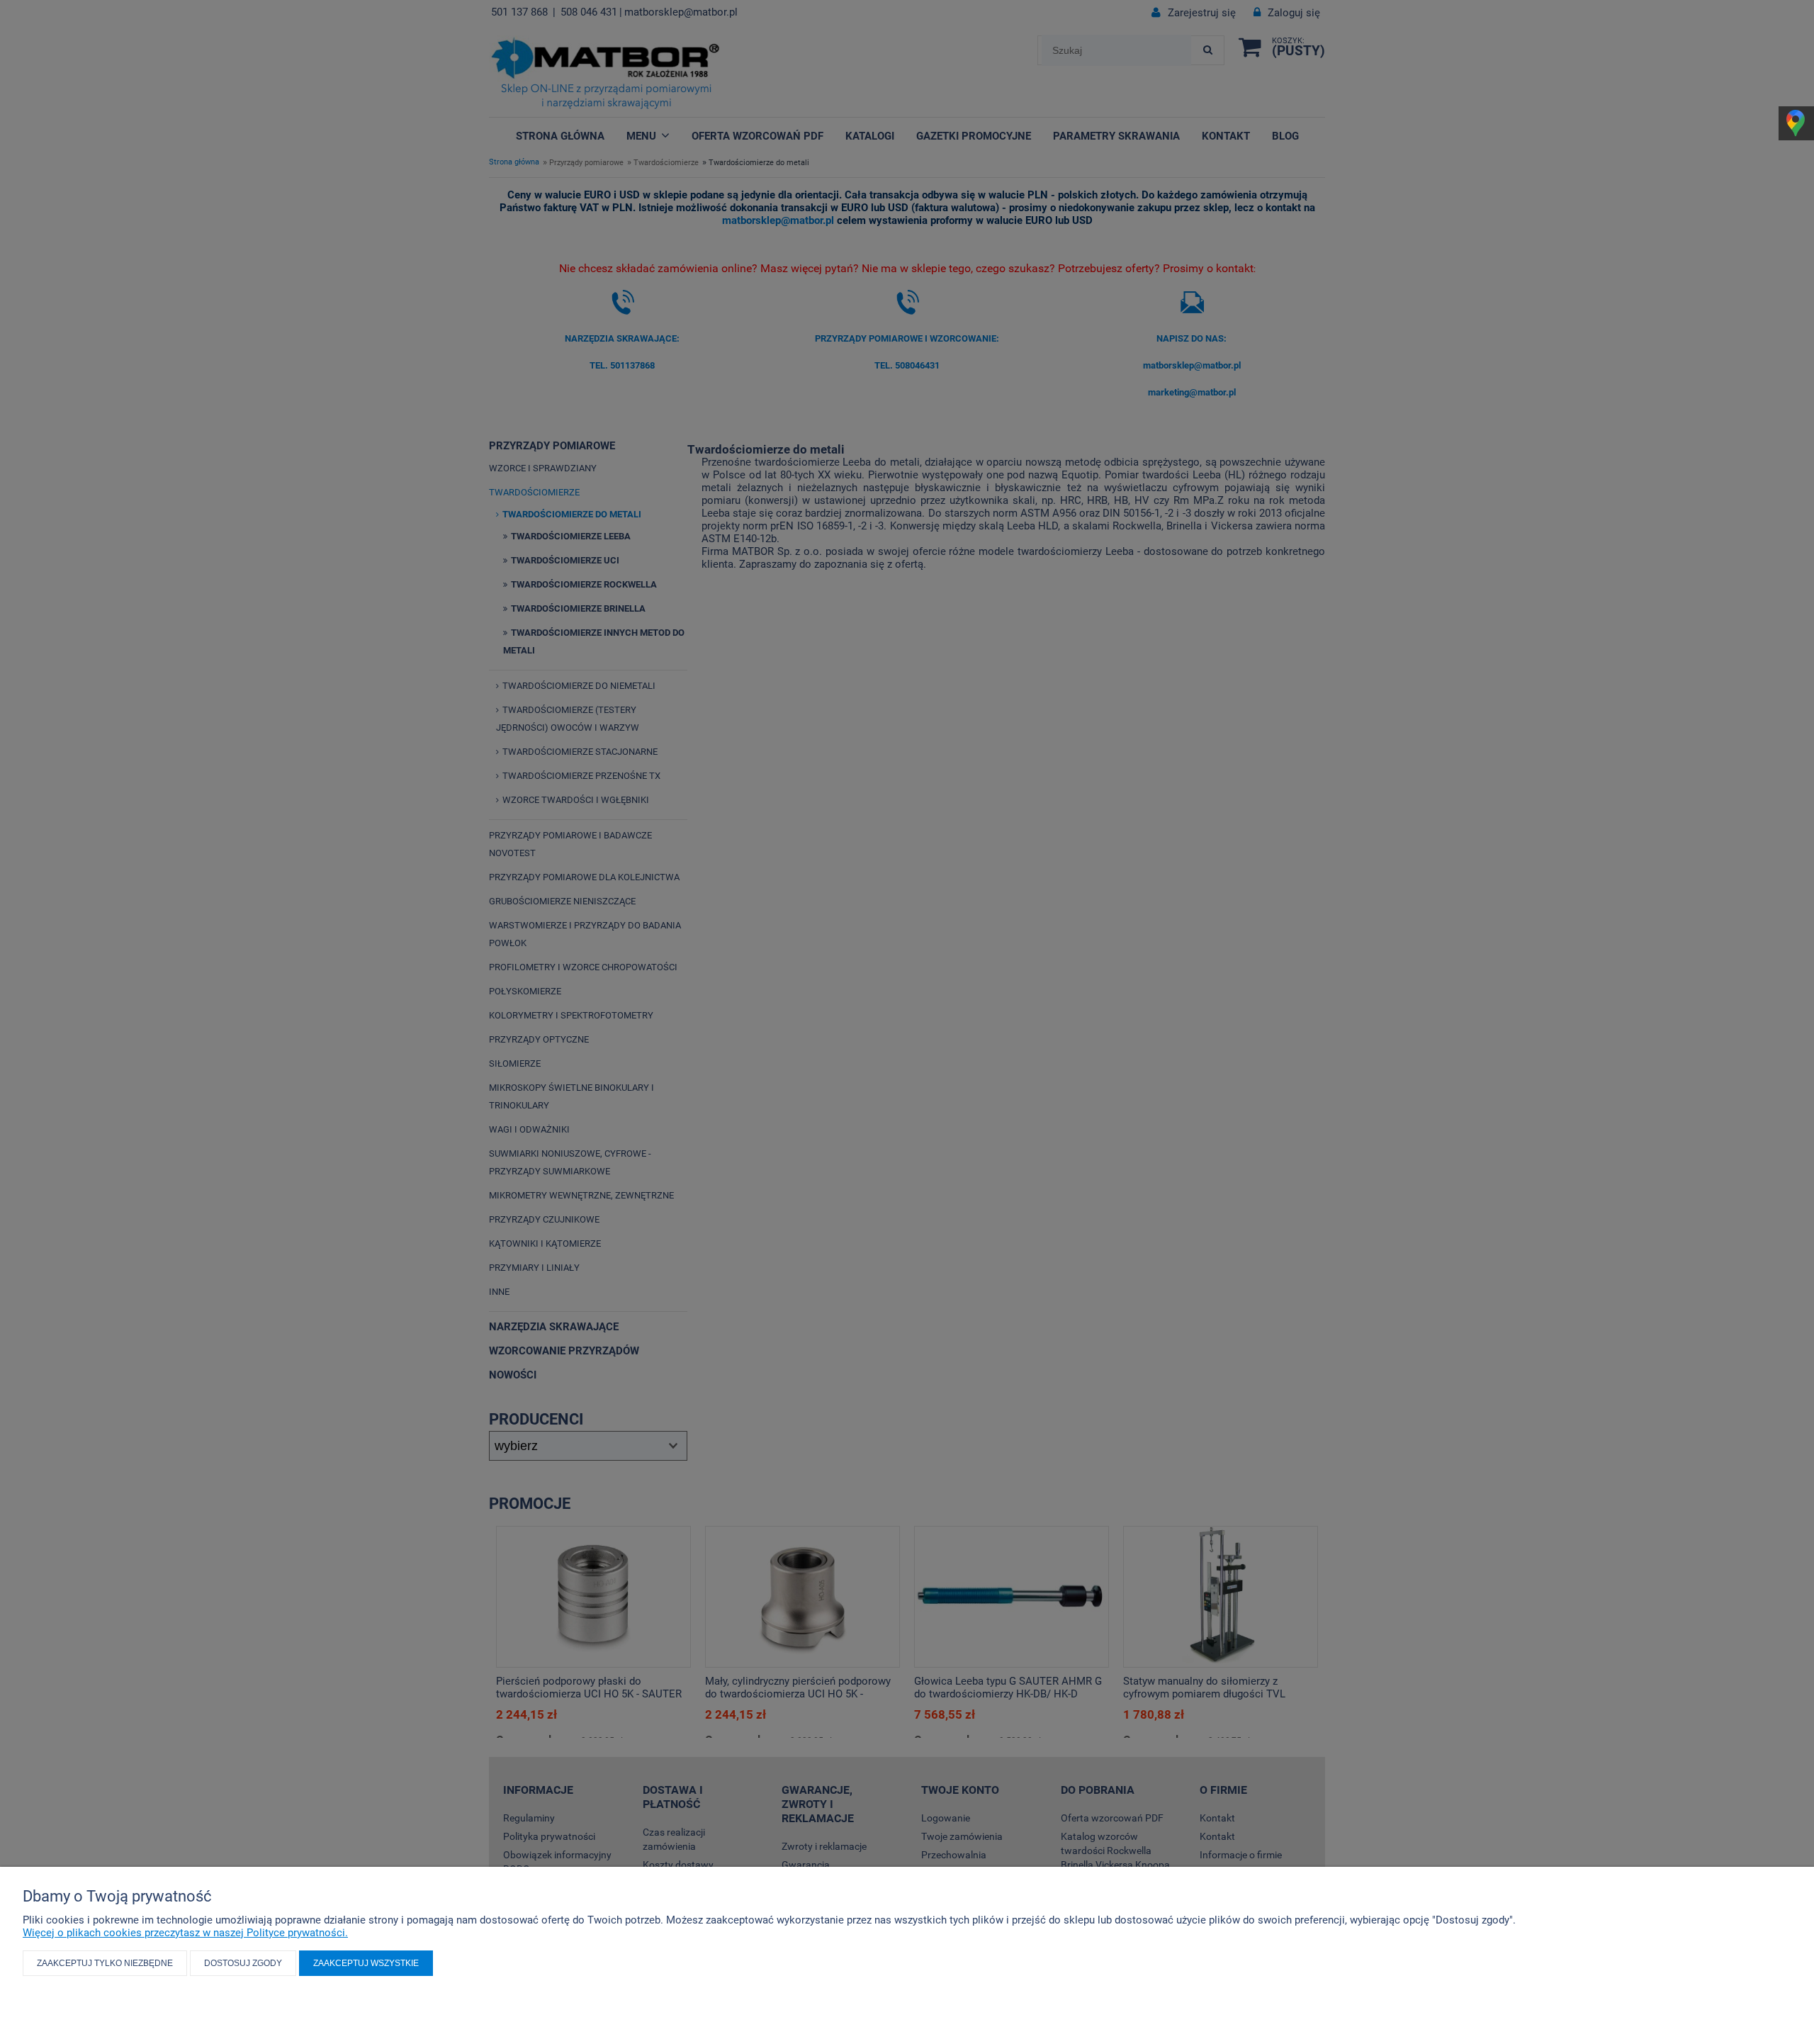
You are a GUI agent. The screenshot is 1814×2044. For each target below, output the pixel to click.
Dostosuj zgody (243, 1963)
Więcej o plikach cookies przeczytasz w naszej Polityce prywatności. (185, 1933)
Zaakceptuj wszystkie (366, 1963)
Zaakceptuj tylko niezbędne (105, 1963)
